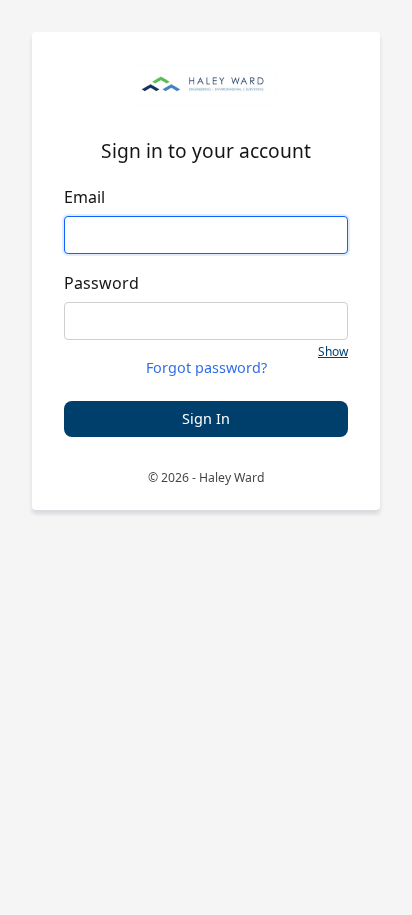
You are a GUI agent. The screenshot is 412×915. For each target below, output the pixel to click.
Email (84, 197)
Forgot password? (206, 368)
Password (101, 283)
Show (333, 352)
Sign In (206, 418)
